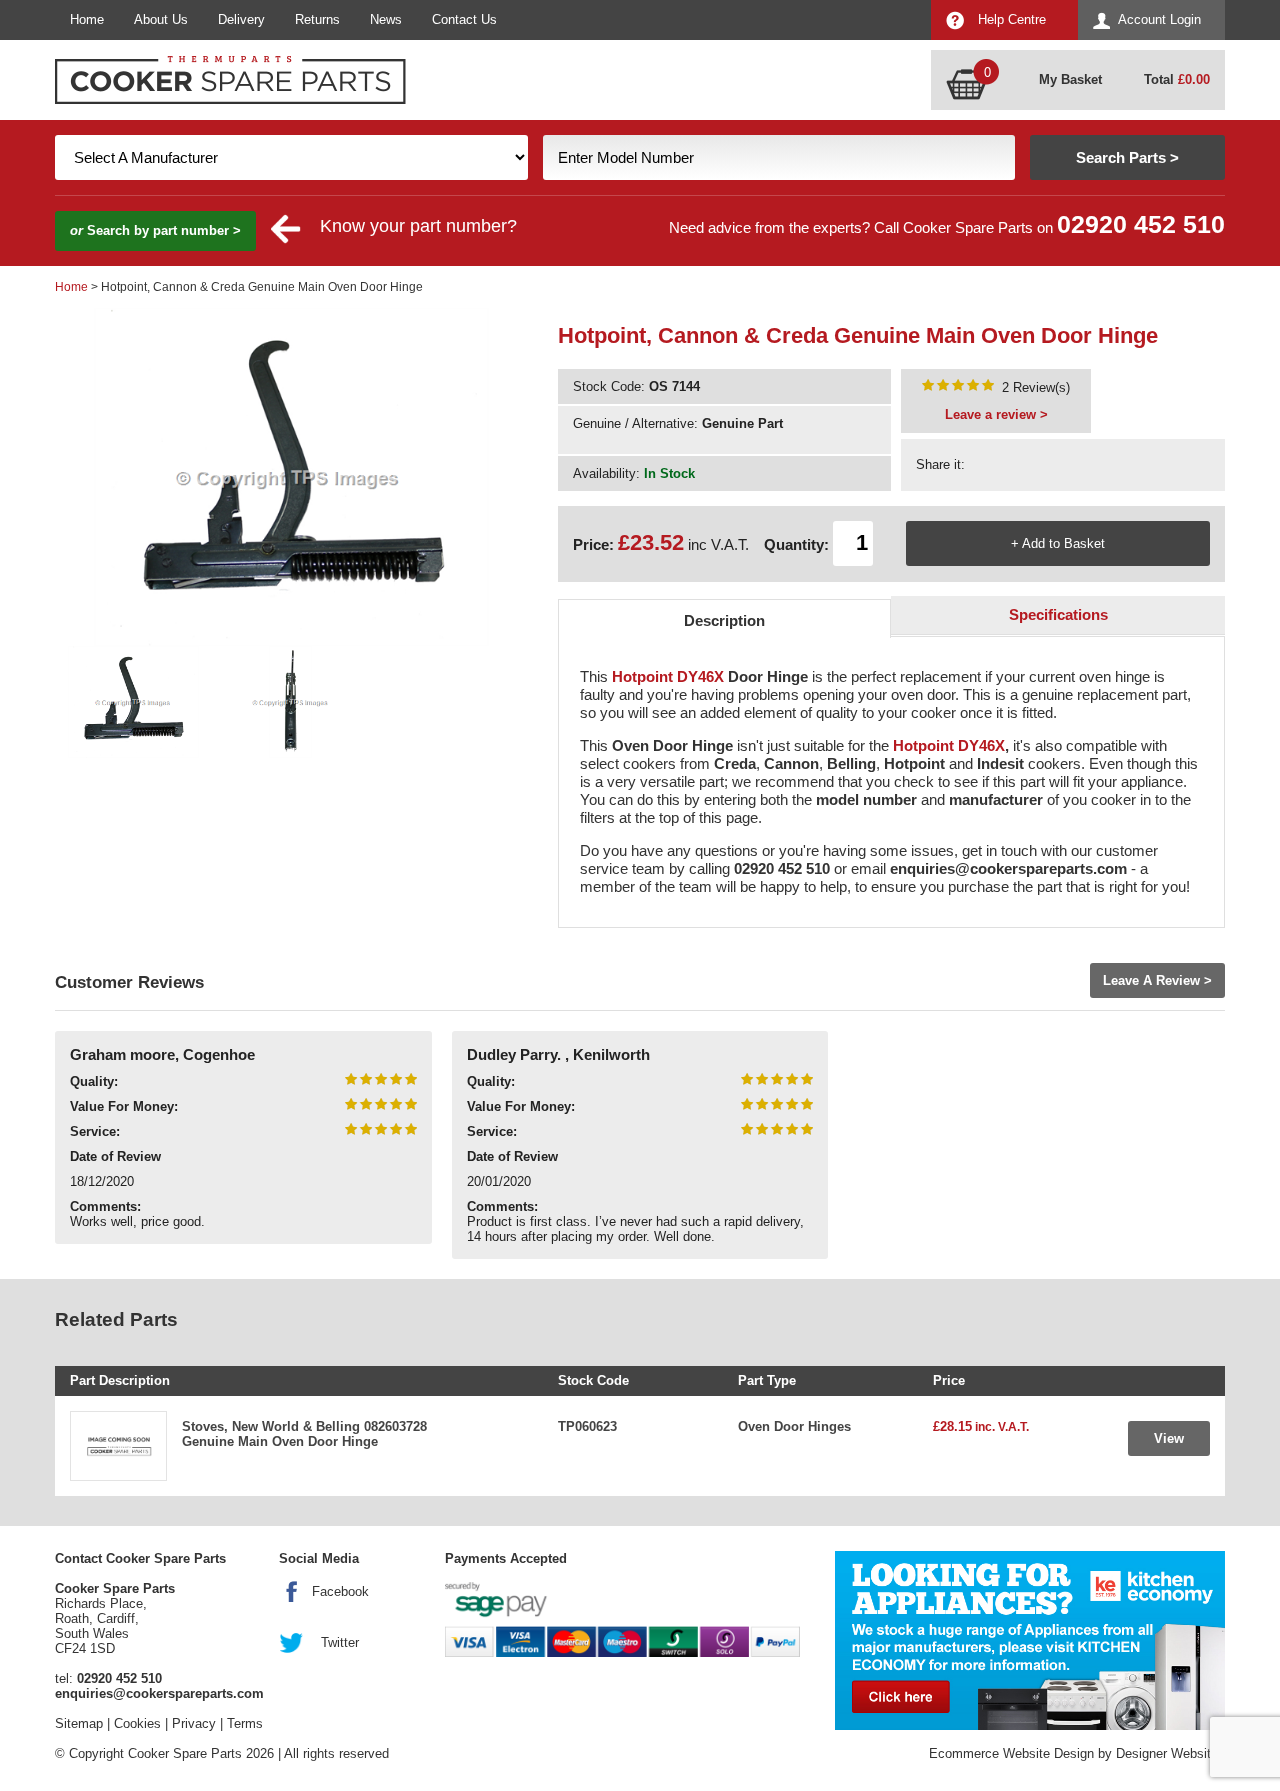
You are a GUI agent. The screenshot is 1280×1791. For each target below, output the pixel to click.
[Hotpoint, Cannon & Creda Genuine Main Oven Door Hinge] (958, 387)
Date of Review (115, 1156)
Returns (317, 19)
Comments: (105, 1206)
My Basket (1070, 79)
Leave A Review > (1157, 980)
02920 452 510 (1141, 224)
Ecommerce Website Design (1011, 1753)
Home (87, 19)
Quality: (94, 1081)
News (386, 19)
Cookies (137, 1723)
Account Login (1159, 19)
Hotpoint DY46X (668, 676)
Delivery (241, 19)
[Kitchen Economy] (1030, 1640)
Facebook (340, 1591)
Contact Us (464, 19)
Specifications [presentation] (1058, 614)
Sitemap (79, 1723)
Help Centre (1012, 19)
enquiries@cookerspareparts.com (159, 1693)
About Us (161, 19)
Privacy (194, 1723)
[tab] (725, 618)
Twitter (340, 1642)
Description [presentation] (724, 620)
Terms (245, 1723)
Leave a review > (996, 414)
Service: (95, 1131)
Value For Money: (124, 1106)
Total (1177, 79)
